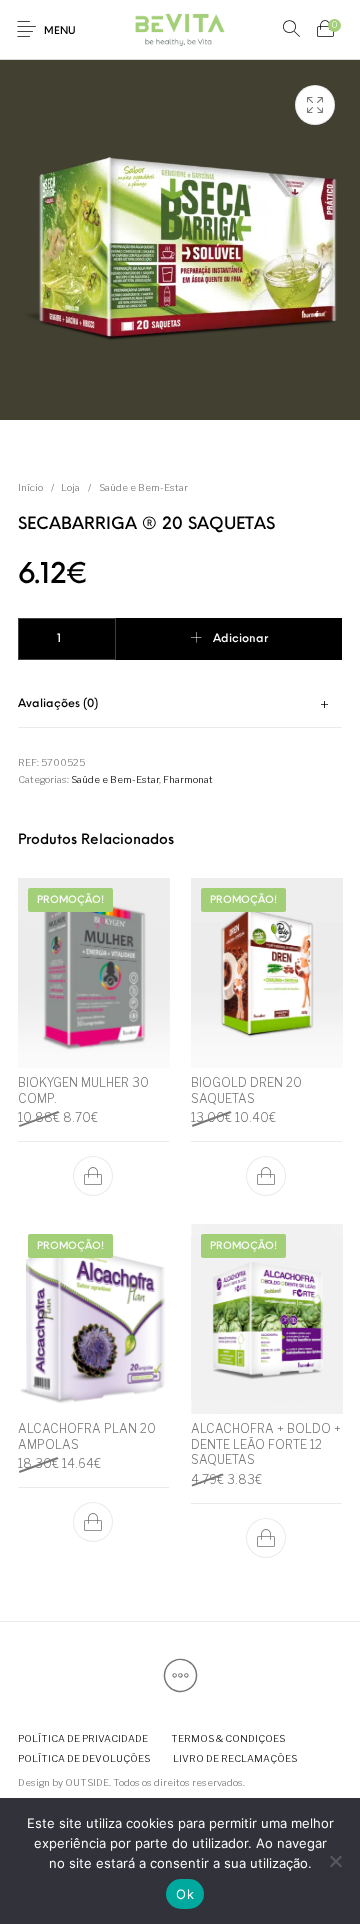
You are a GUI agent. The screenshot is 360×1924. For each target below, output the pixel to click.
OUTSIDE (87, 1782)
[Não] (335, 1861)
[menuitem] (82, 1739)
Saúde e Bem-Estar (143, 487)
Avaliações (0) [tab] (58, 704)
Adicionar (240, 639)
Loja (70, 487)
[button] (94, 1176)
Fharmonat (188, 779)
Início (30, 487)
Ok (185, 1894)
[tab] (180, 704)
